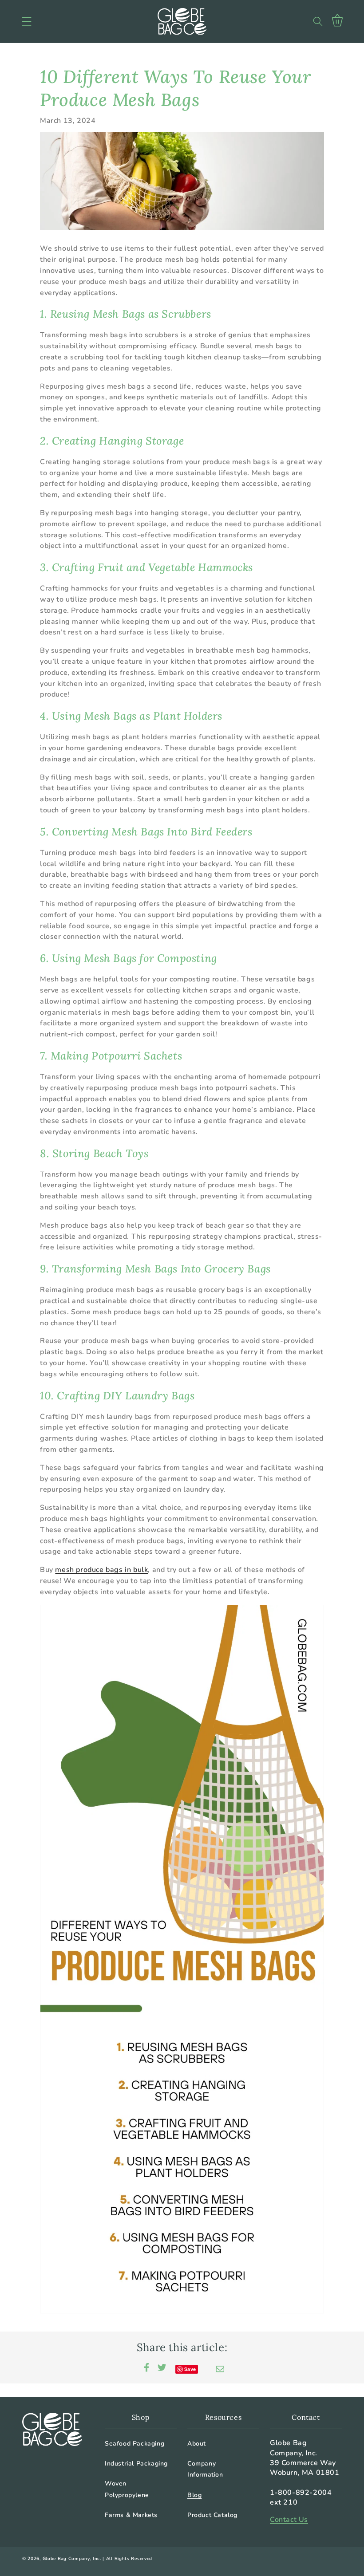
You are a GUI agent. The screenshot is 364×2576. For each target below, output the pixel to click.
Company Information (205, 2469)
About (197, 2444)
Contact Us (289, 2520)
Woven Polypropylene (127, 2489)
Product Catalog (212, 2515)
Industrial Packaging (136, 2464)
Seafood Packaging (135, 2444)
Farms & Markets (131, 2515)
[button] (27, 21)
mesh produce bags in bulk (101, 1570)
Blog (194, 2495)
